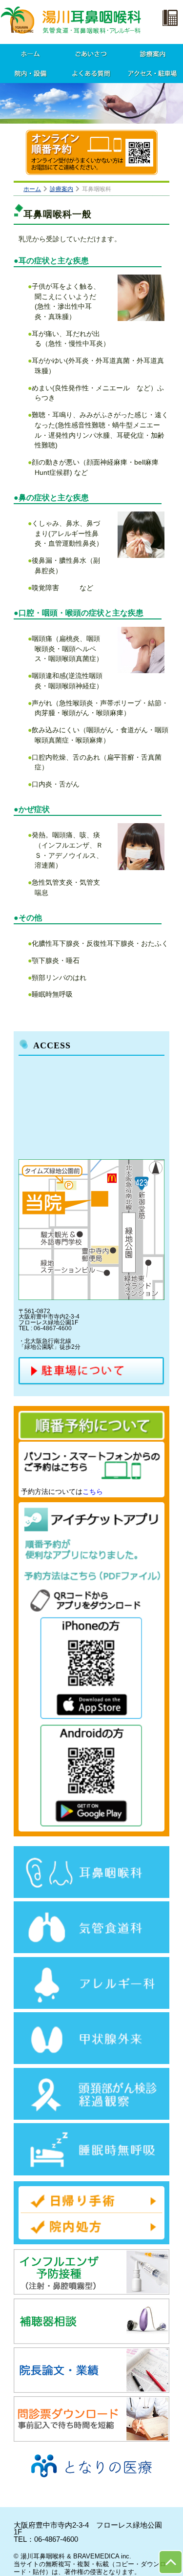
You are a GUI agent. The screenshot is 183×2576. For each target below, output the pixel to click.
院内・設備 (30, 73)
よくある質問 (91, 73)
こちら (93, 1491)
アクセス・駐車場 (152, 73)
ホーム (30, 54)
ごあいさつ (91, 54)
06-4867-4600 (56, 2539)
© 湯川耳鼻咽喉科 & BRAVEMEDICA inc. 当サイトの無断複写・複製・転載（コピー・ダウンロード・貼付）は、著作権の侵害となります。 (90, 2564)
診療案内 (152, 54)
